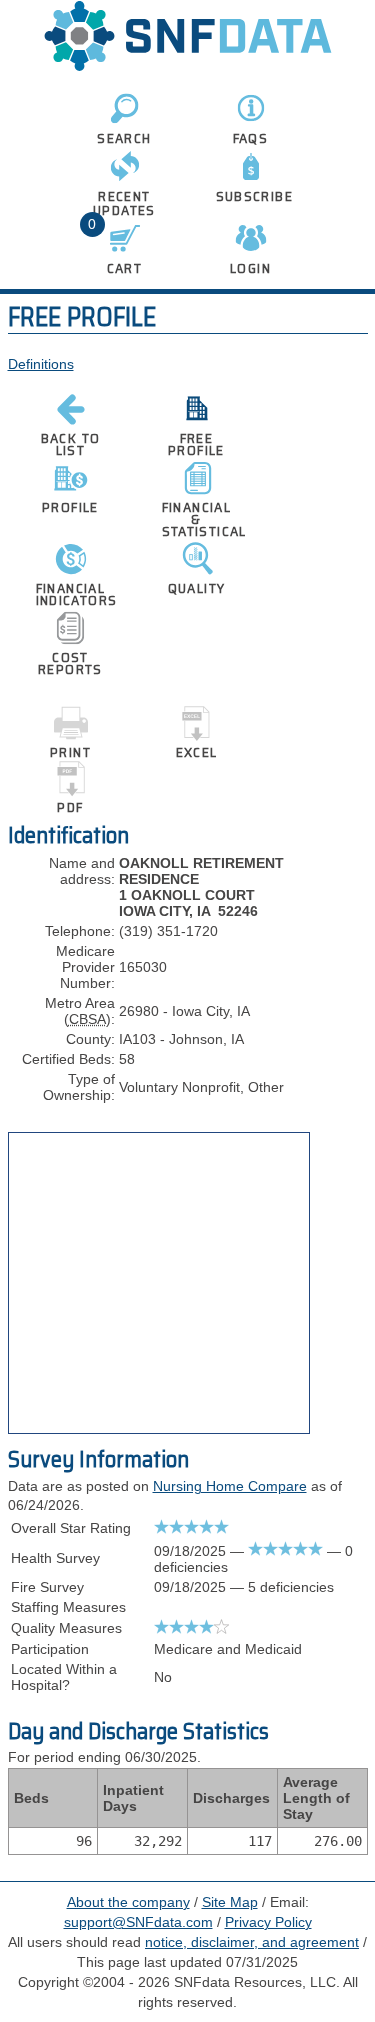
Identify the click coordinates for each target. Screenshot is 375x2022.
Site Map (230, 1902)
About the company (128, 1902)
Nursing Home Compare (230, 1486)
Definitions (41, 364)
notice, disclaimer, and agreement (252, 1942)
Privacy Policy (268, 1922)
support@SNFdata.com (138, 1922)
